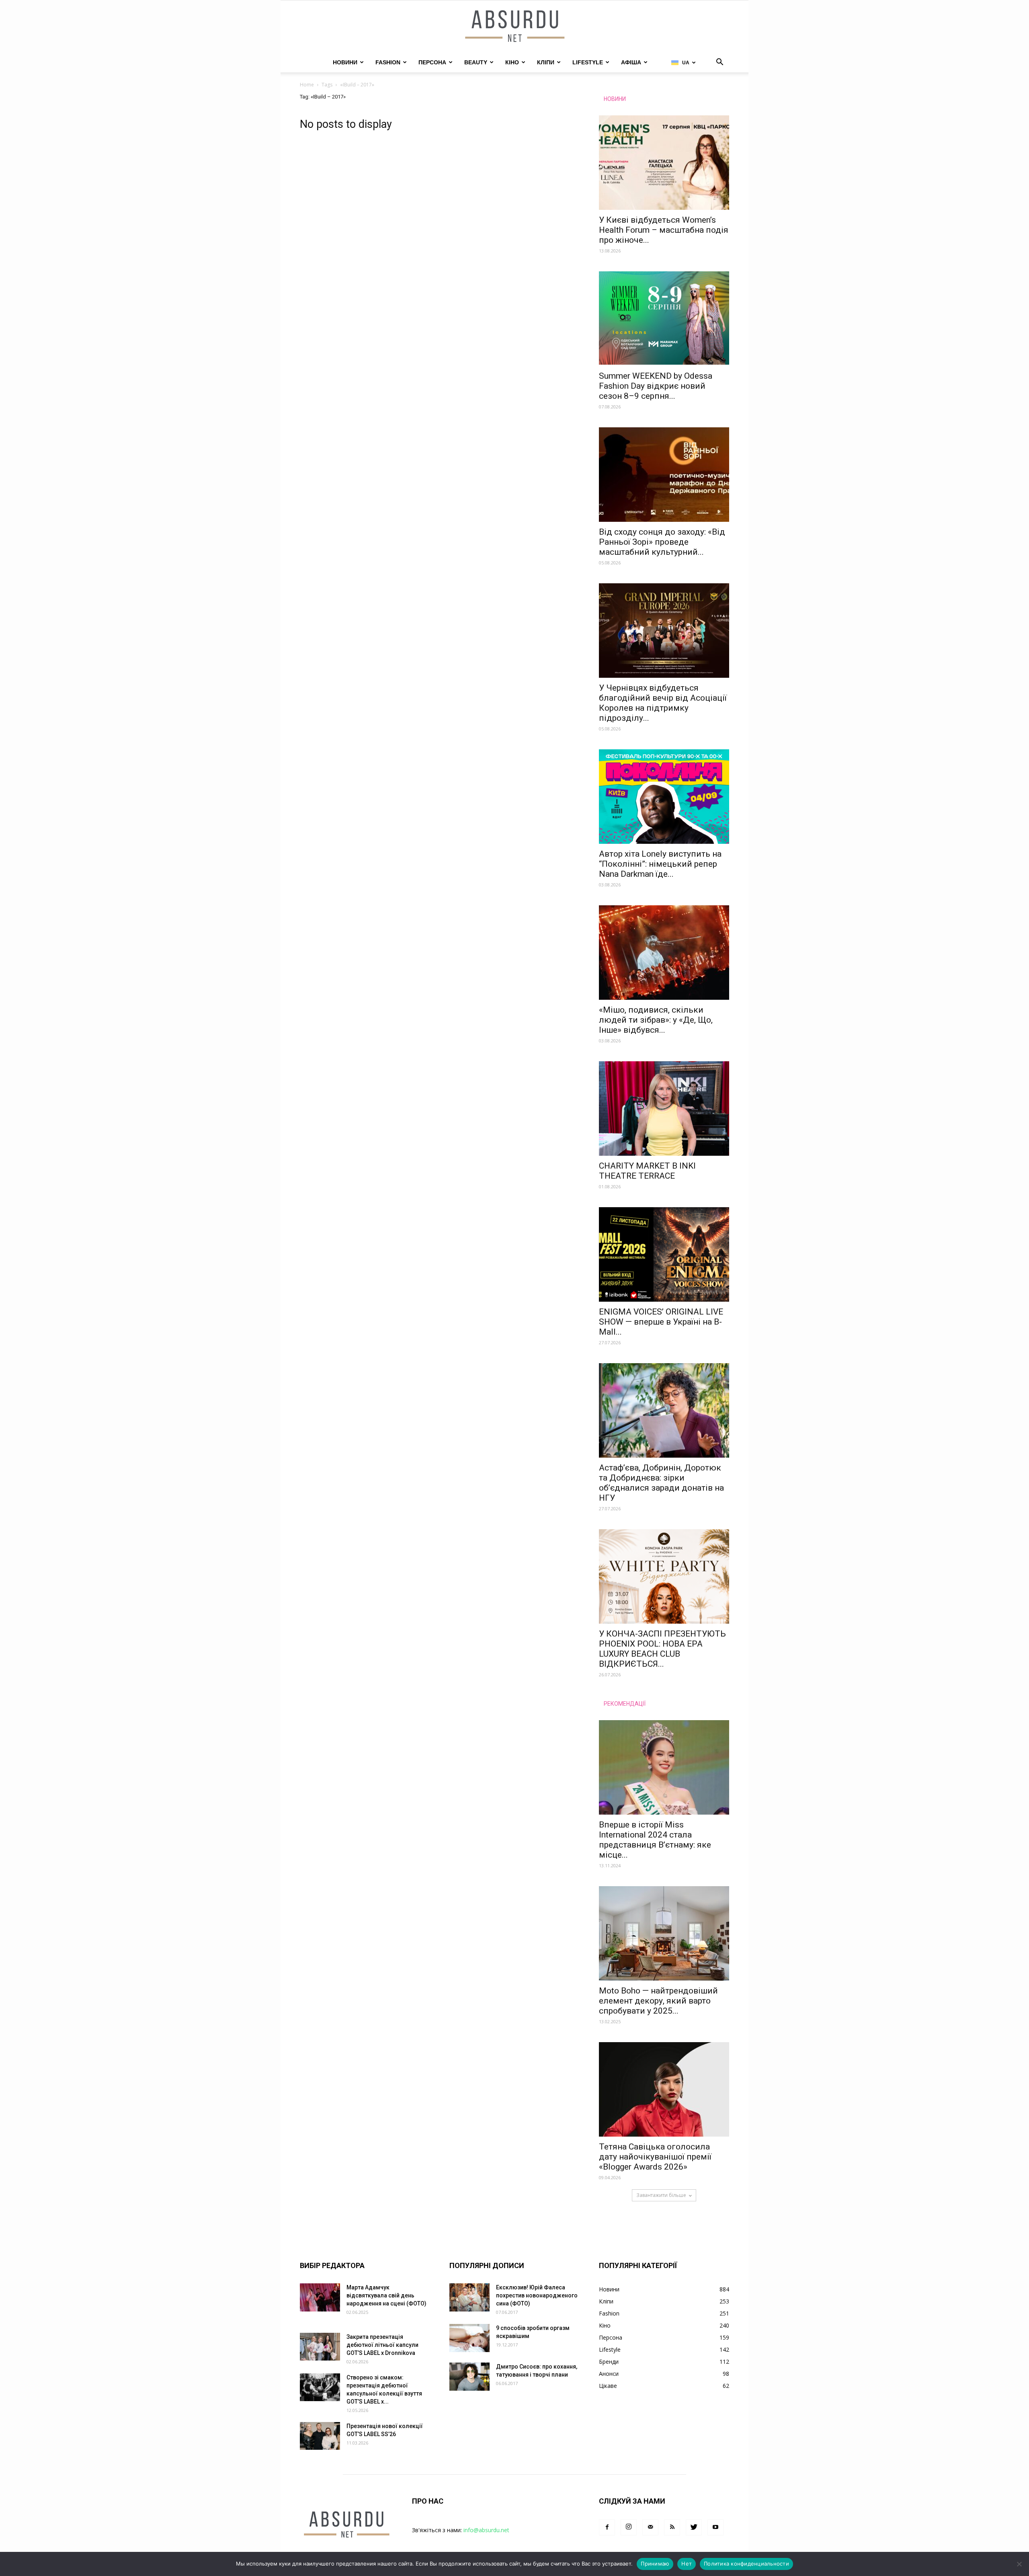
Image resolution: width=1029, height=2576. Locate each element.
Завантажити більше (661, 2195)
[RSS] (672, 2527)
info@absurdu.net (486, 2530)
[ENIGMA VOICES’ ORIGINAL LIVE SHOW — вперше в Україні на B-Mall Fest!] (664, 1254)
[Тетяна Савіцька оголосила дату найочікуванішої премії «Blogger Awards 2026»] (664, 2089)
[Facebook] (607, 2527)
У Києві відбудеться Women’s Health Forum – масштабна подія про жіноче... (664, 230)
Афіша (631, 62)
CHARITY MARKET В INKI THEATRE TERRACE (647, 1171)
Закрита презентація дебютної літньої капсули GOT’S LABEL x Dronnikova (382, 2345)
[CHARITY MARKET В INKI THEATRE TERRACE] (664, 1109)
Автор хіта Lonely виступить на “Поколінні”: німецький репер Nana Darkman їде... (660, 864)
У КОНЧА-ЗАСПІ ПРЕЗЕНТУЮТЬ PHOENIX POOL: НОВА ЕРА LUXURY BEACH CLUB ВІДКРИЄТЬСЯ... (662, 1649)
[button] (719, 63)
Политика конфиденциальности (746, 2564)
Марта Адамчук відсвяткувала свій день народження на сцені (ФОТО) (386, 2295)
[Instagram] (629, 2527)
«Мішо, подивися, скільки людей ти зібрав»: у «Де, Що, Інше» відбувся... (656, 1020)
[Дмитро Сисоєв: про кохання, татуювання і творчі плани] (469, 2377)
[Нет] (1019, 2564)
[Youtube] (715, 2527)
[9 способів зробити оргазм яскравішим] (469, 2338)
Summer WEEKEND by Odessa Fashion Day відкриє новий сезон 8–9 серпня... (656, 386)
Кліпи (546, 62)
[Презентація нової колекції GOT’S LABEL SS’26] (320, 2436)
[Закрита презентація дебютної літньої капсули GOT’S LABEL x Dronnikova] (320, 2347)
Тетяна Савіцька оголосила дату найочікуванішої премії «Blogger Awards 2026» (655, 2157)
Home (307, 85)
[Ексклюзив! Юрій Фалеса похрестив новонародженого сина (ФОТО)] (469, 2297)
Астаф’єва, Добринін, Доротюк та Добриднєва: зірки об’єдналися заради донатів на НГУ (661, 1483)
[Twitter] (694, 2527)
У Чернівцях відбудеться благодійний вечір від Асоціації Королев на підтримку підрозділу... (663, 703)
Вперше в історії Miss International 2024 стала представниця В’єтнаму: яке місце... (655, 1840)
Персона (432, 62)
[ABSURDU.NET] (514, 27)
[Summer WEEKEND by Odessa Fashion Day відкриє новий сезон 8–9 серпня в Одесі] (664, 319)
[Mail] (650, 2527)
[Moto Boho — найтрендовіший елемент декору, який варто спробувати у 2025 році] (664, 1933)
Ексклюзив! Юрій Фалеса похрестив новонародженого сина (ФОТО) (537, 2295)
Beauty (476, 62)
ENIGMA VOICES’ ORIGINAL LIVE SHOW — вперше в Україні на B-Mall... (661, 1322)
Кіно (512, 62)
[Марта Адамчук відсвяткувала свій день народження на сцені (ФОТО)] (320, 2297)
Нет (687, 2564)
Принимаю (655, 2564)
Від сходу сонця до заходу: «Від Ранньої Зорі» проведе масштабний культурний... (662, 542)
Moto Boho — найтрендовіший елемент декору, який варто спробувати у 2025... (658, 2001)
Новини (345, 62)
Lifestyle (588, 62)
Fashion (388, 62)
